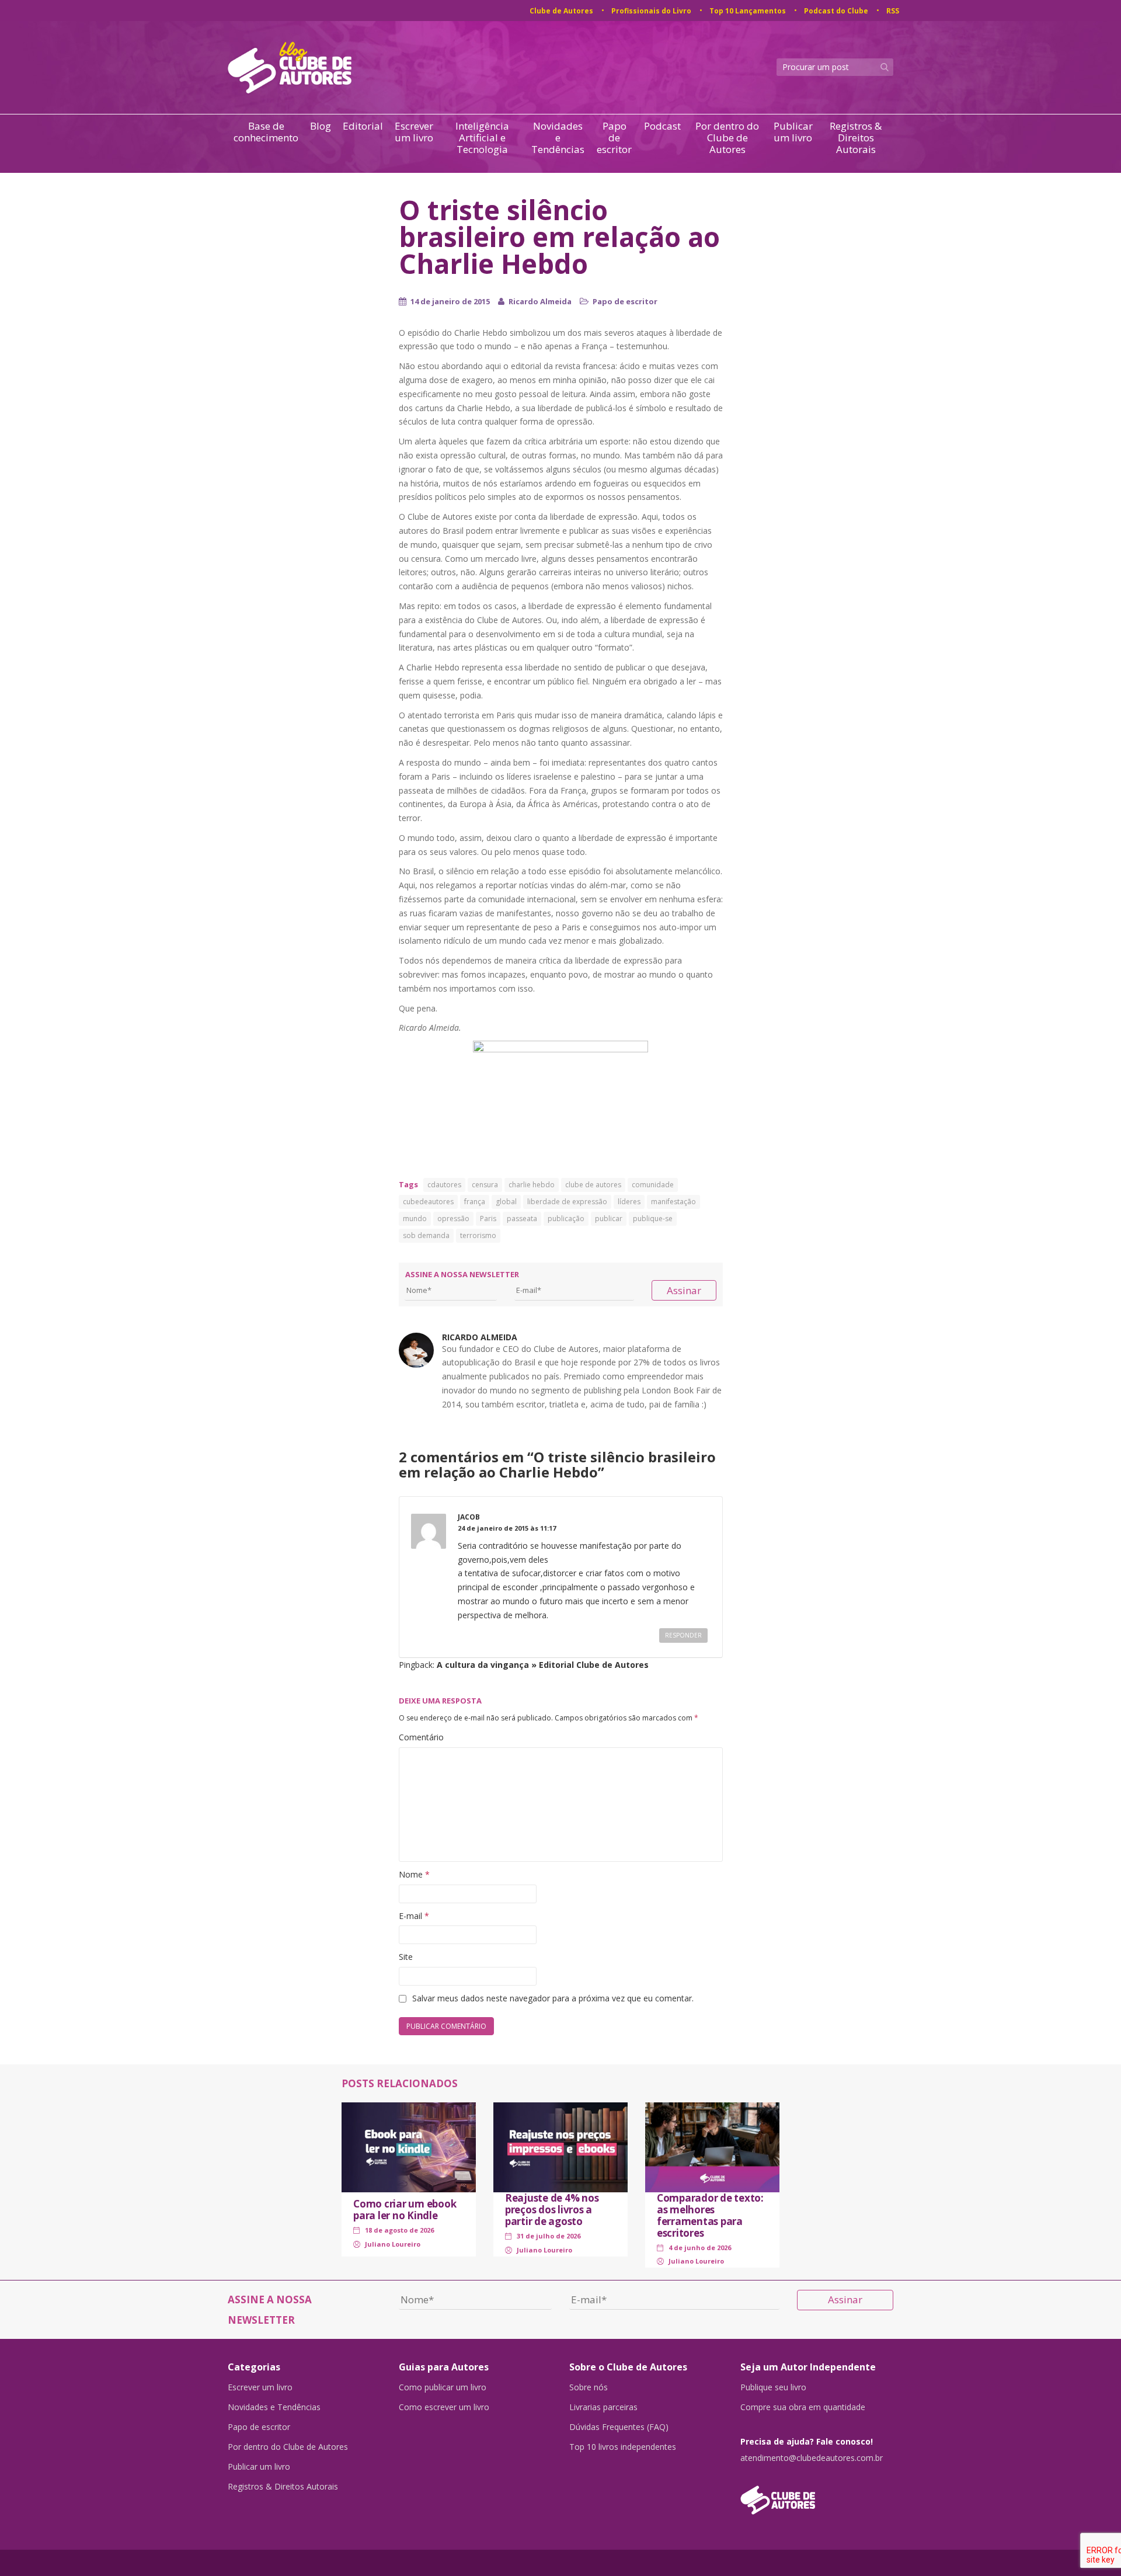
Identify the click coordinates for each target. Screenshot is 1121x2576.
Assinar (684, 1290)
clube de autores (593, 1185)
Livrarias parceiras (603, 2407)
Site (406, 1957)
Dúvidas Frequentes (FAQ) (619, 2427)
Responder (683, 1635)
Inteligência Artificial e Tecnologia (482, 138)
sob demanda (426, 1235)
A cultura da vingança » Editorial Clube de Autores (543, 1665)
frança (475, 1202)
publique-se (653, 1219)
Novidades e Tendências (558, 138)
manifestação (673, 1202)
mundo (415, 1219)
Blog (321, 126)
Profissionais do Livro (651, 11)
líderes (629, 1202)
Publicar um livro (793, 132)
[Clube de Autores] (817, 2494)
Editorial (363, 126)
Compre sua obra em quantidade (803, 2407)
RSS (893, 11)
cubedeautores (428, 1202)
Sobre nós (589, 2387)
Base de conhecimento (266, 132)
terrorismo (478, 1235)
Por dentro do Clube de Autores (727, 138)
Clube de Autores (561, 11)
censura (485, 1185)
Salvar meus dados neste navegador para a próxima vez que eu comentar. (553, 1998)
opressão (453, 1219)
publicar (609, 1219)
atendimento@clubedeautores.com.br (812, 2458)
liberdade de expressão (567, 1202)
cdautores (444, 1185)
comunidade (653, 1185)
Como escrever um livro (444, 2407)
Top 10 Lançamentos (748, 11)
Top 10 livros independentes (623, 2447)
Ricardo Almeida (540, 301)
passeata (522, 1219)
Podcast (662, 126)
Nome (414, 1874)
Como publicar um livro (443, 2387)
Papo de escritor (614, 138)
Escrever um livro (414, 132)
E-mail (414, 1916)
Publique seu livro (773, 2387)
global (506, 1202)
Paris (488, 1219)
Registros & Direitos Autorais (856, 138)
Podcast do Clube (836, 11)
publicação (566, 1219)
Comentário (421, 1737)
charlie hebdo (532, 1185)
